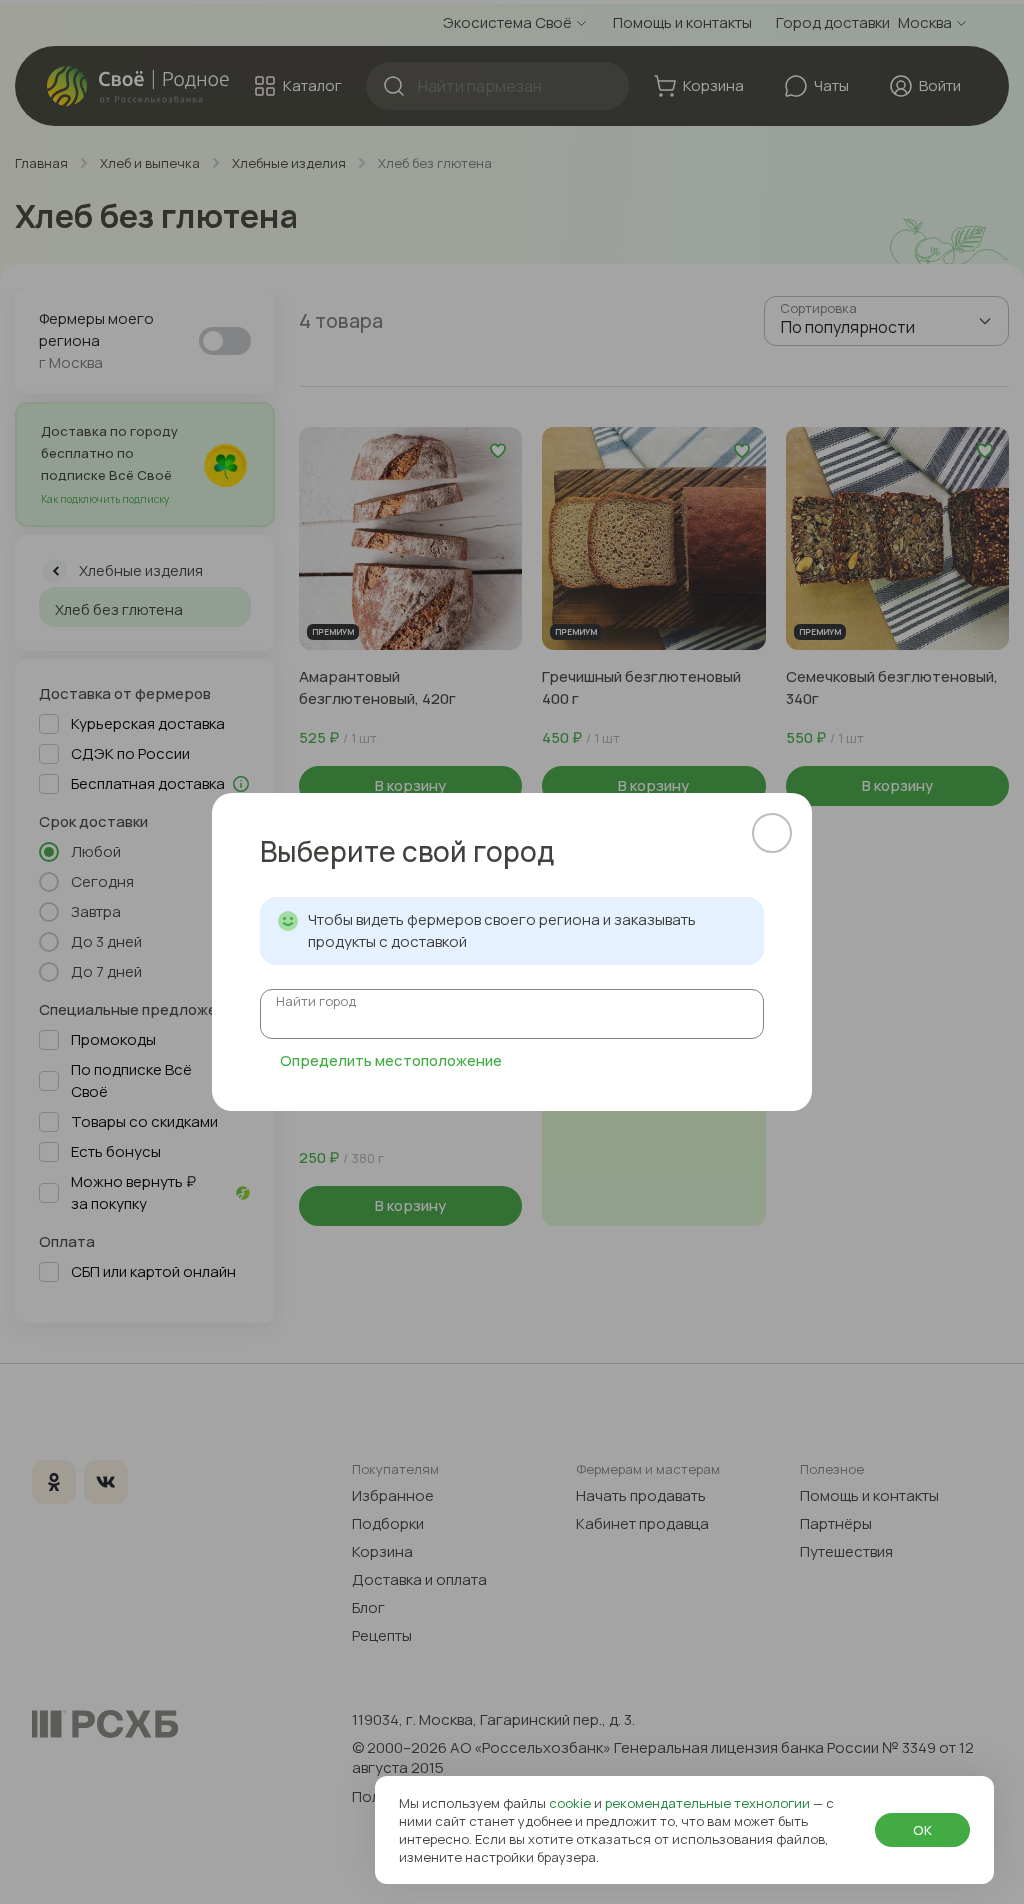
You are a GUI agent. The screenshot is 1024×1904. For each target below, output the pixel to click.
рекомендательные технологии (709, 1803)
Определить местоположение (391, 1061)
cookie (571, 1803)
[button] (772, 833)
